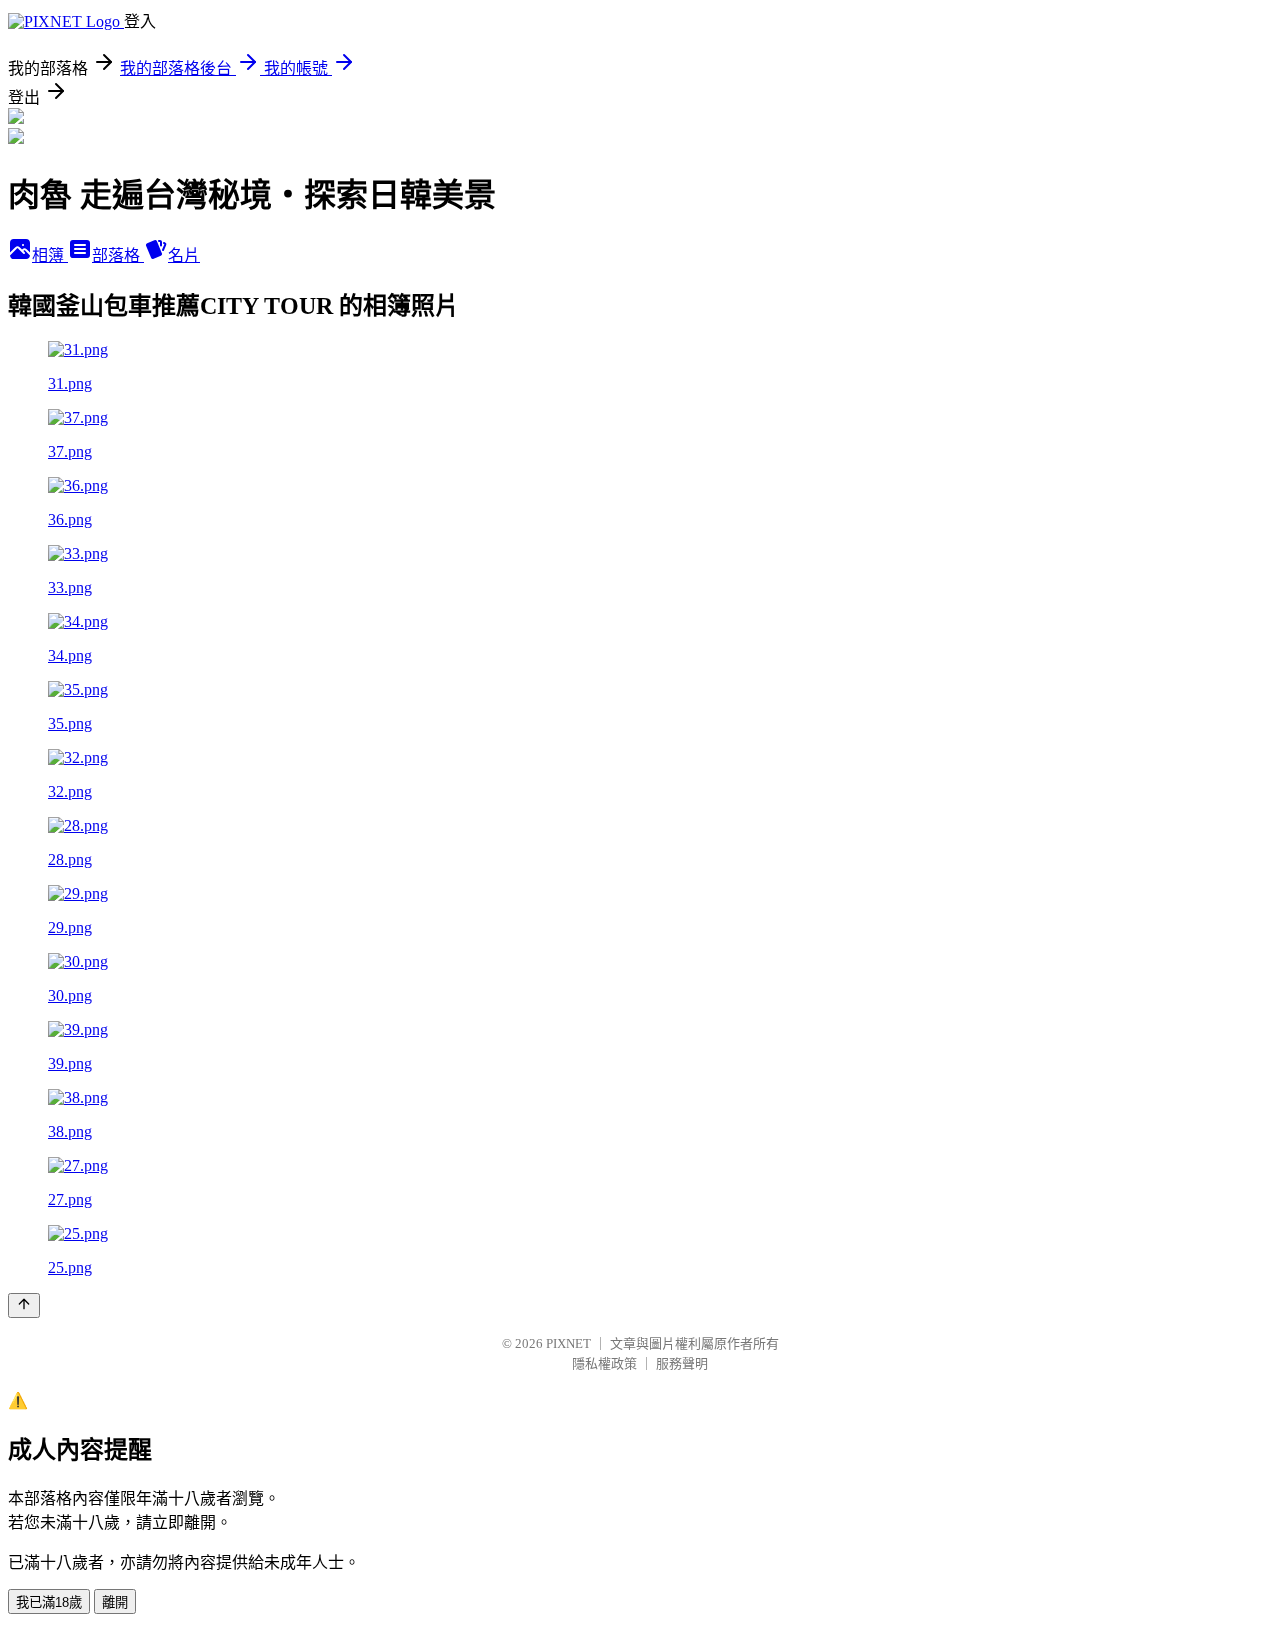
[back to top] (24, 1305)
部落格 (118, 255)
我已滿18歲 (49, 1602)
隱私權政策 (604, 1363)
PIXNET (568, 1343)
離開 (115, 1602)
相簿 (50, 255)
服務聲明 (682, 1363)
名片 (184, 255)
